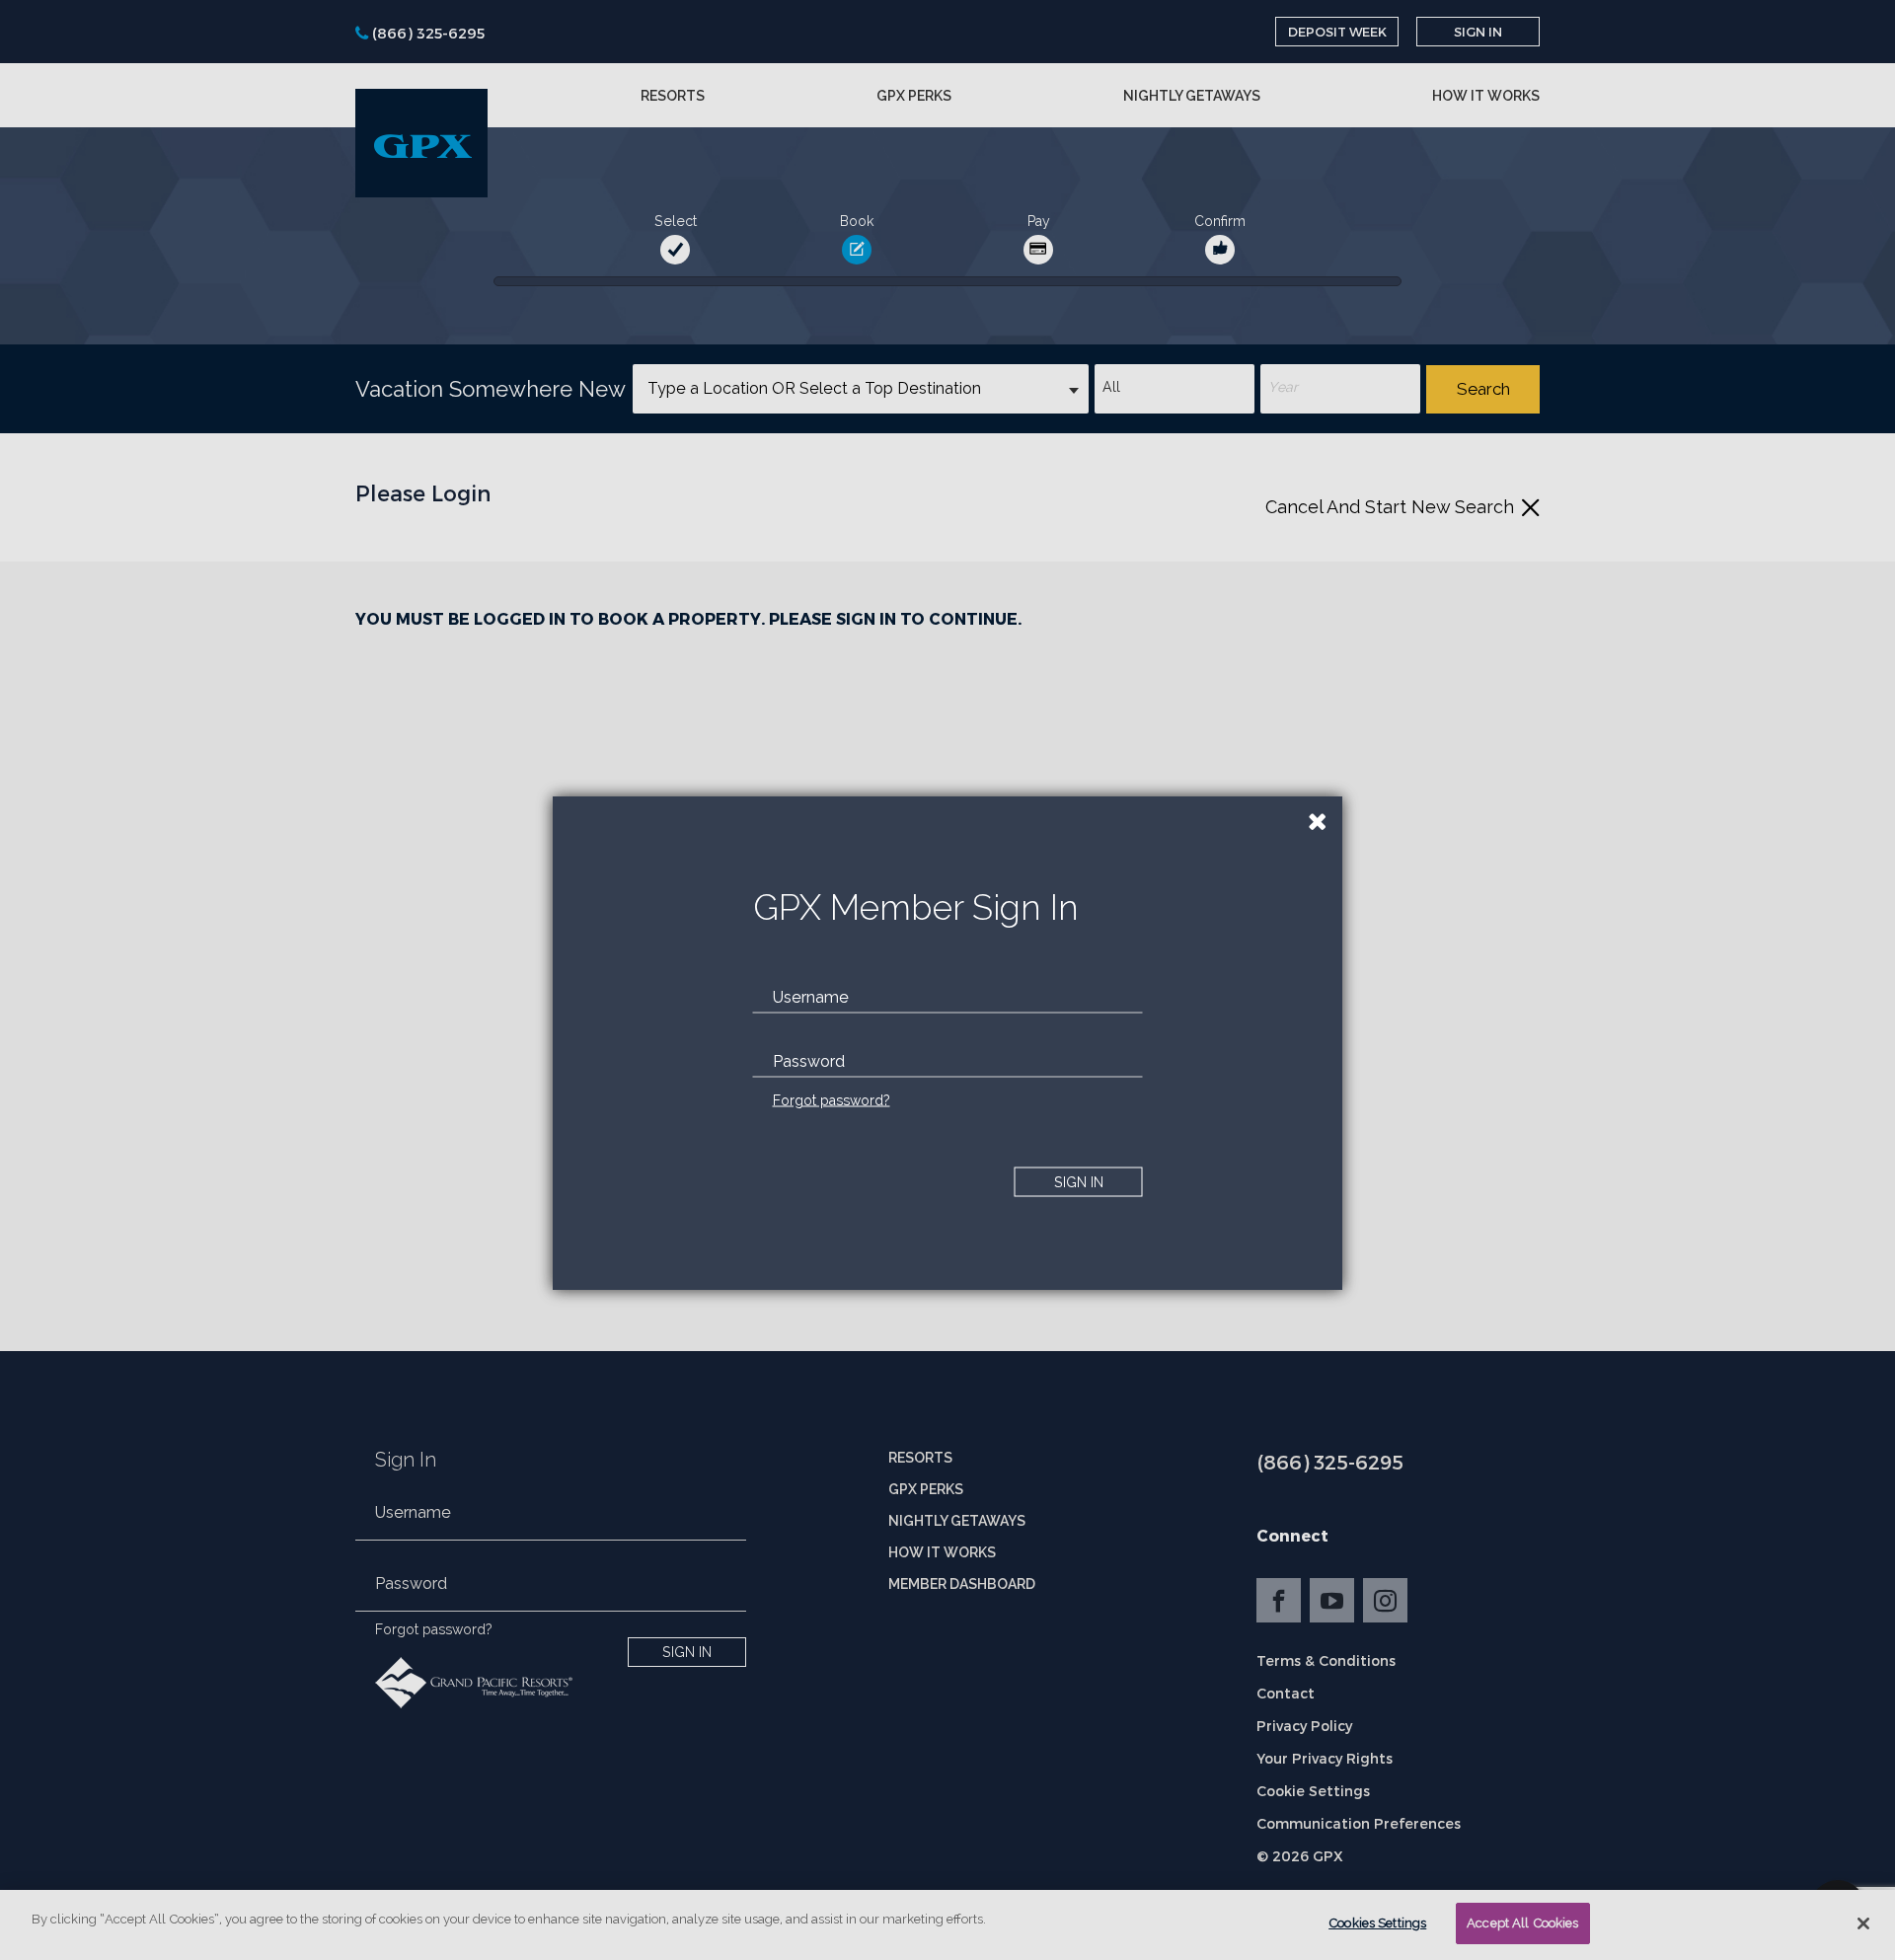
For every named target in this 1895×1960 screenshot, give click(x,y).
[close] (1318, 821)
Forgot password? (832, 1100)
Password (809, 1061)
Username (811, 997)
